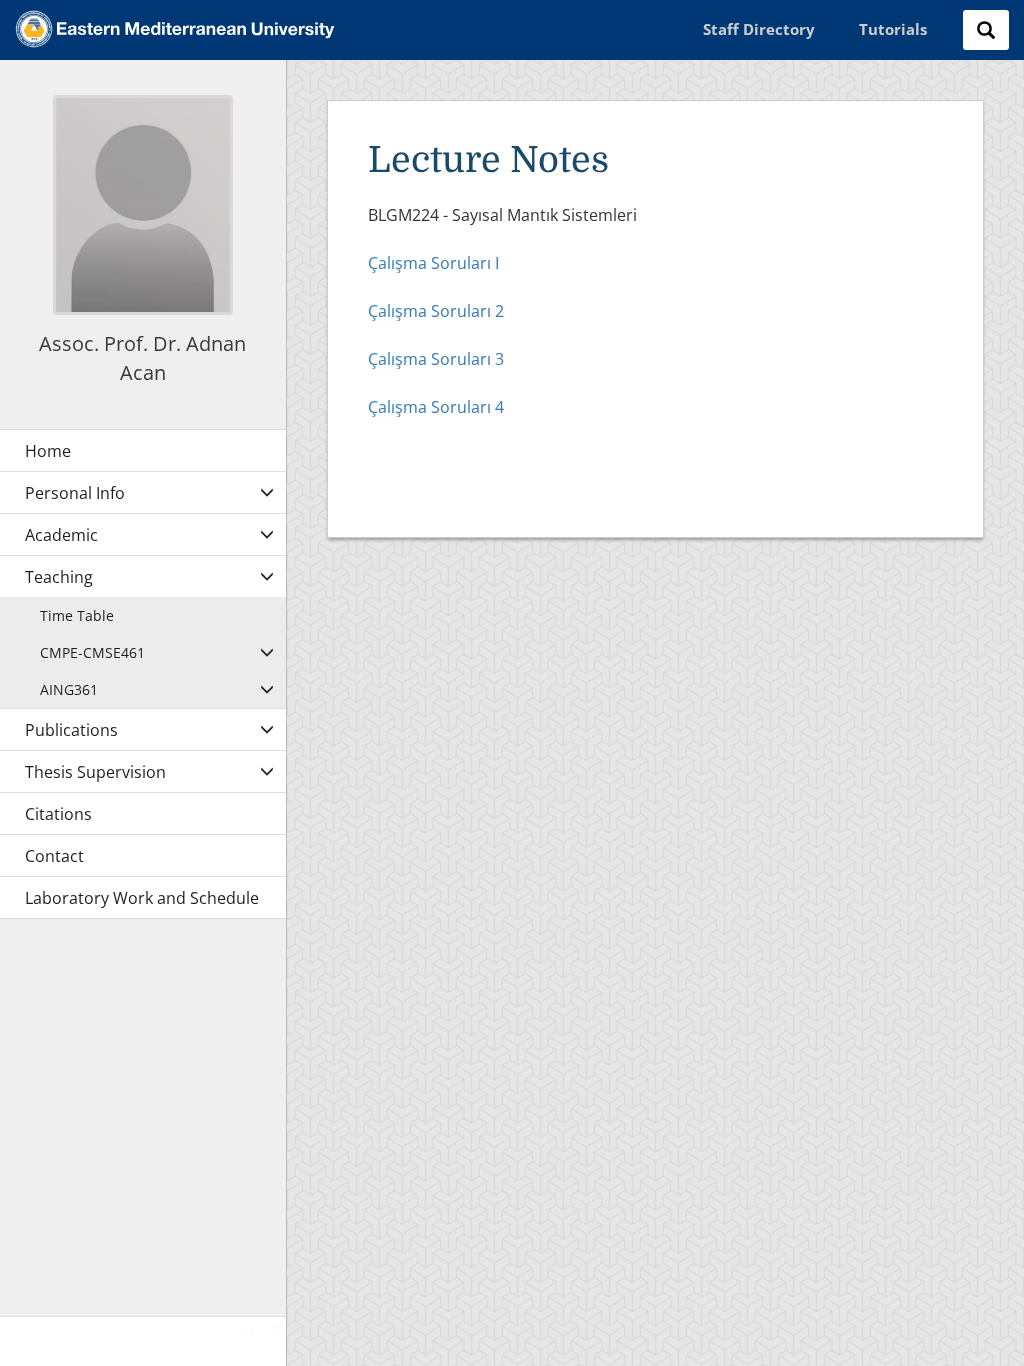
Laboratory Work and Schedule (142, 898)
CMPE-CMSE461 (92, 652)
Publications (71, 730)
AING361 (69, 689)
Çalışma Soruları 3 (436, 359)
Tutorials (893, 29)
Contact (54, 856)
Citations (58, 814)
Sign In (261, 1328)
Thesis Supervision (95, 772)
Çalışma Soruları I (433, 263)
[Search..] (986, 30)
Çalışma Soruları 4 (436, 407)
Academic (61, 535)
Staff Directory (759, 29)
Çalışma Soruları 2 (436, 311)
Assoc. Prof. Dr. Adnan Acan (142, 358)
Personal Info (75, 493)
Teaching (59, 577)
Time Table (77, 615)
